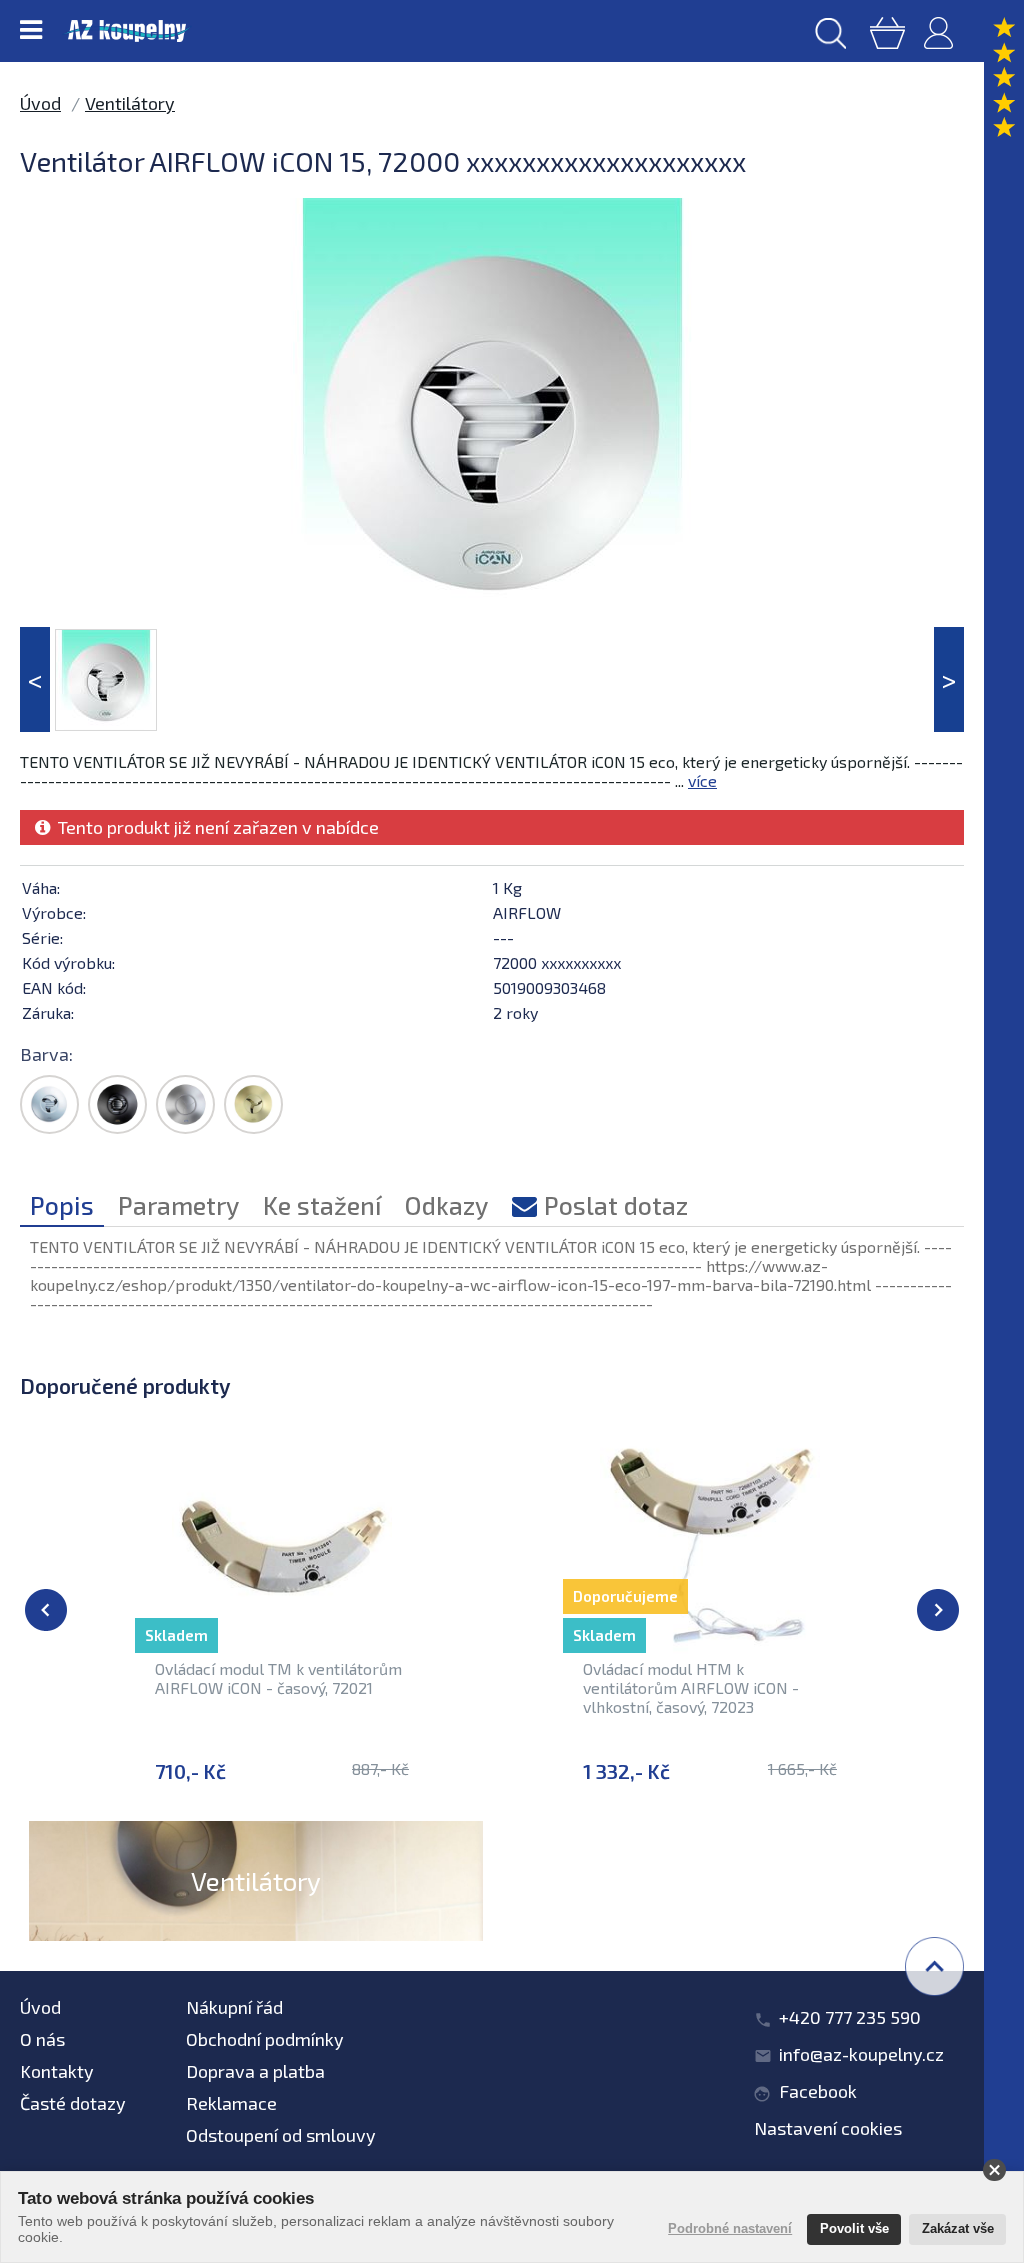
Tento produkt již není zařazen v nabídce (214, 827)
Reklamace (231, 2103)
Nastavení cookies (828, 2128)
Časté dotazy (73, 2103)
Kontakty (57, 2071)
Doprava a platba (255, 2071)
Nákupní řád (234, 2007)
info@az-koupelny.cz (861, 2054)
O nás (42, 2039)
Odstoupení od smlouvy (281, 2135)
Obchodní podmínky (265, 2039)
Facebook (818, 2091)
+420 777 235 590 (850, 2017)
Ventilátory (130, 103)
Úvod (40, 103)
